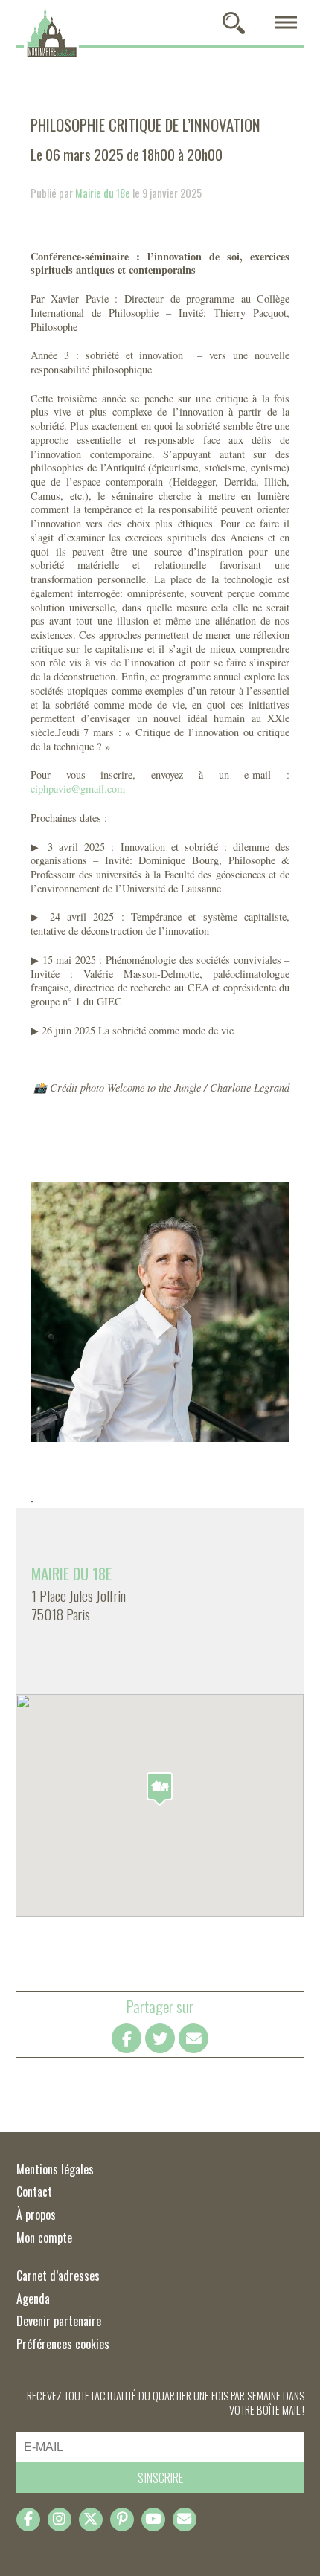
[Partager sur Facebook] (127, 2038)
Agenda (33, 2299)
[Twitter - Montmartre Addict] (91, 2519)
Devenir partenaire (59, 2321)
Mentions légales (55, 2169)
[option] (160, 1312)
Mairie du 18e (103, 193)
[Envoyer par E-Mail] (193, 2038)
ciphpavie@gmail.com (78, 789)
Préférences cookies (63, 2344)
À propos (36, 2215)
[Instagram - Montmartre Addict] (60, 2519)
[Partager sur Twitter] (160, 2038)
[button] (160, 1789)
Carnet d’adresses (58, 2276)
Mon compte (44, 2238)
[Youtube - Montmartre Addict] (153, 2519)
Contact (34, 2192)
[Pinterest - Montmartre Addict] (122, 2519)
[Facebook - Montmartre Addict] (28, 2519)
